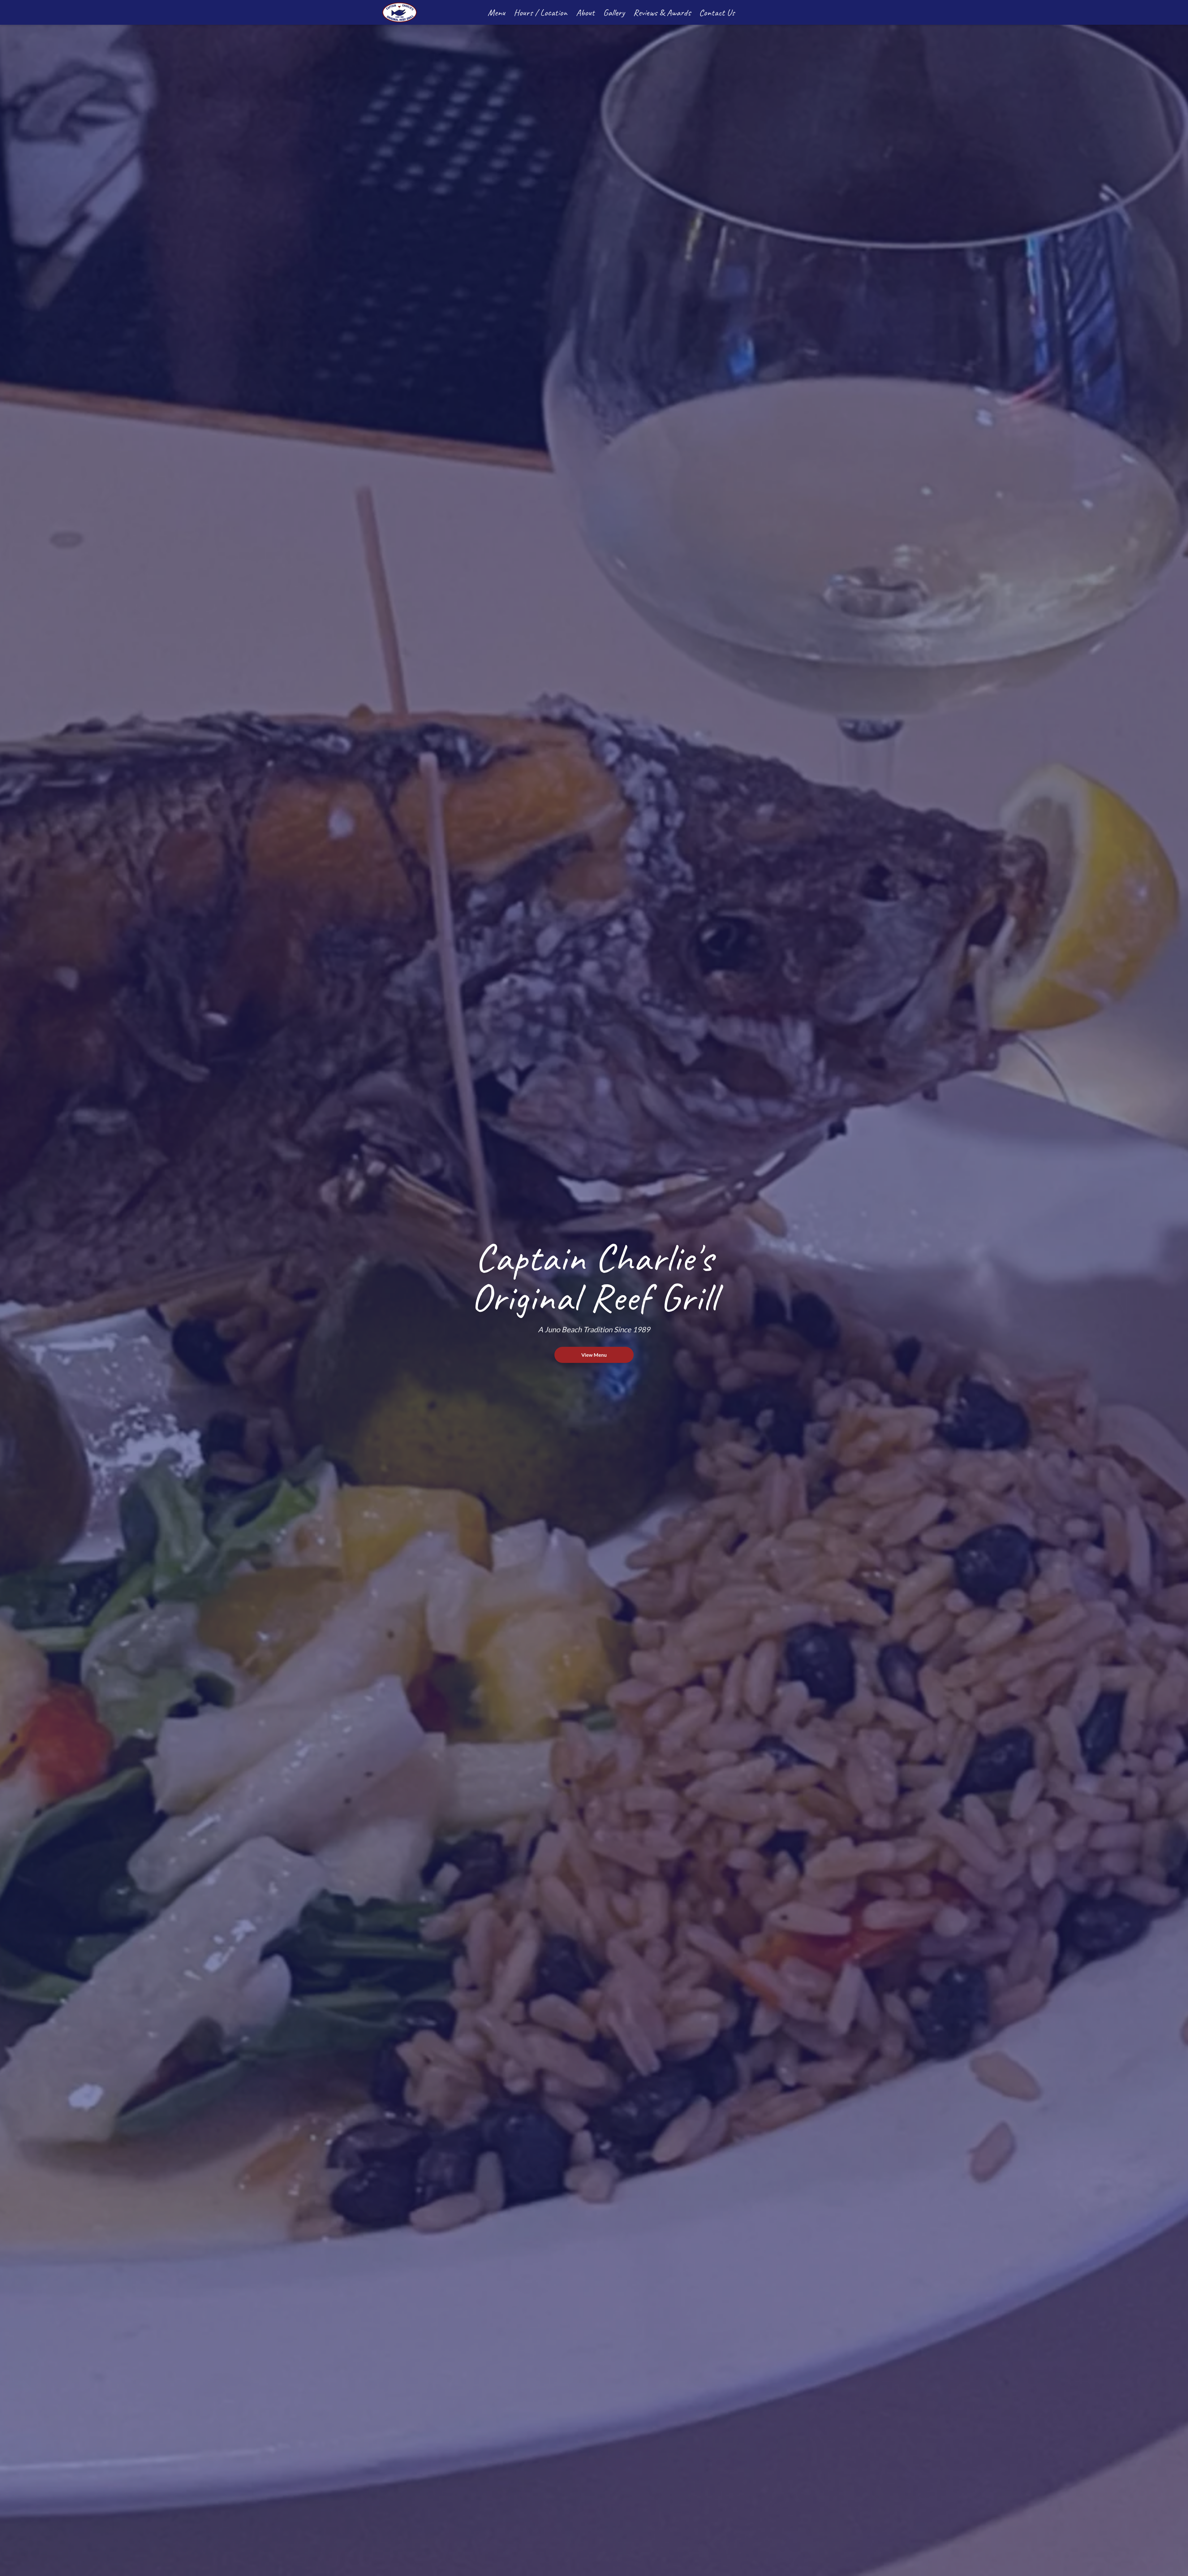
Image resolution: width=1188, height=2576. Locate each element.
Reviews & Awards (662, 12)
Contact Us (717, 12)
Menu (496, 12)
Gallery (614, 12)
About (585, 12)
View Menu (594, 1355)
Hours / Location (541, 12)
